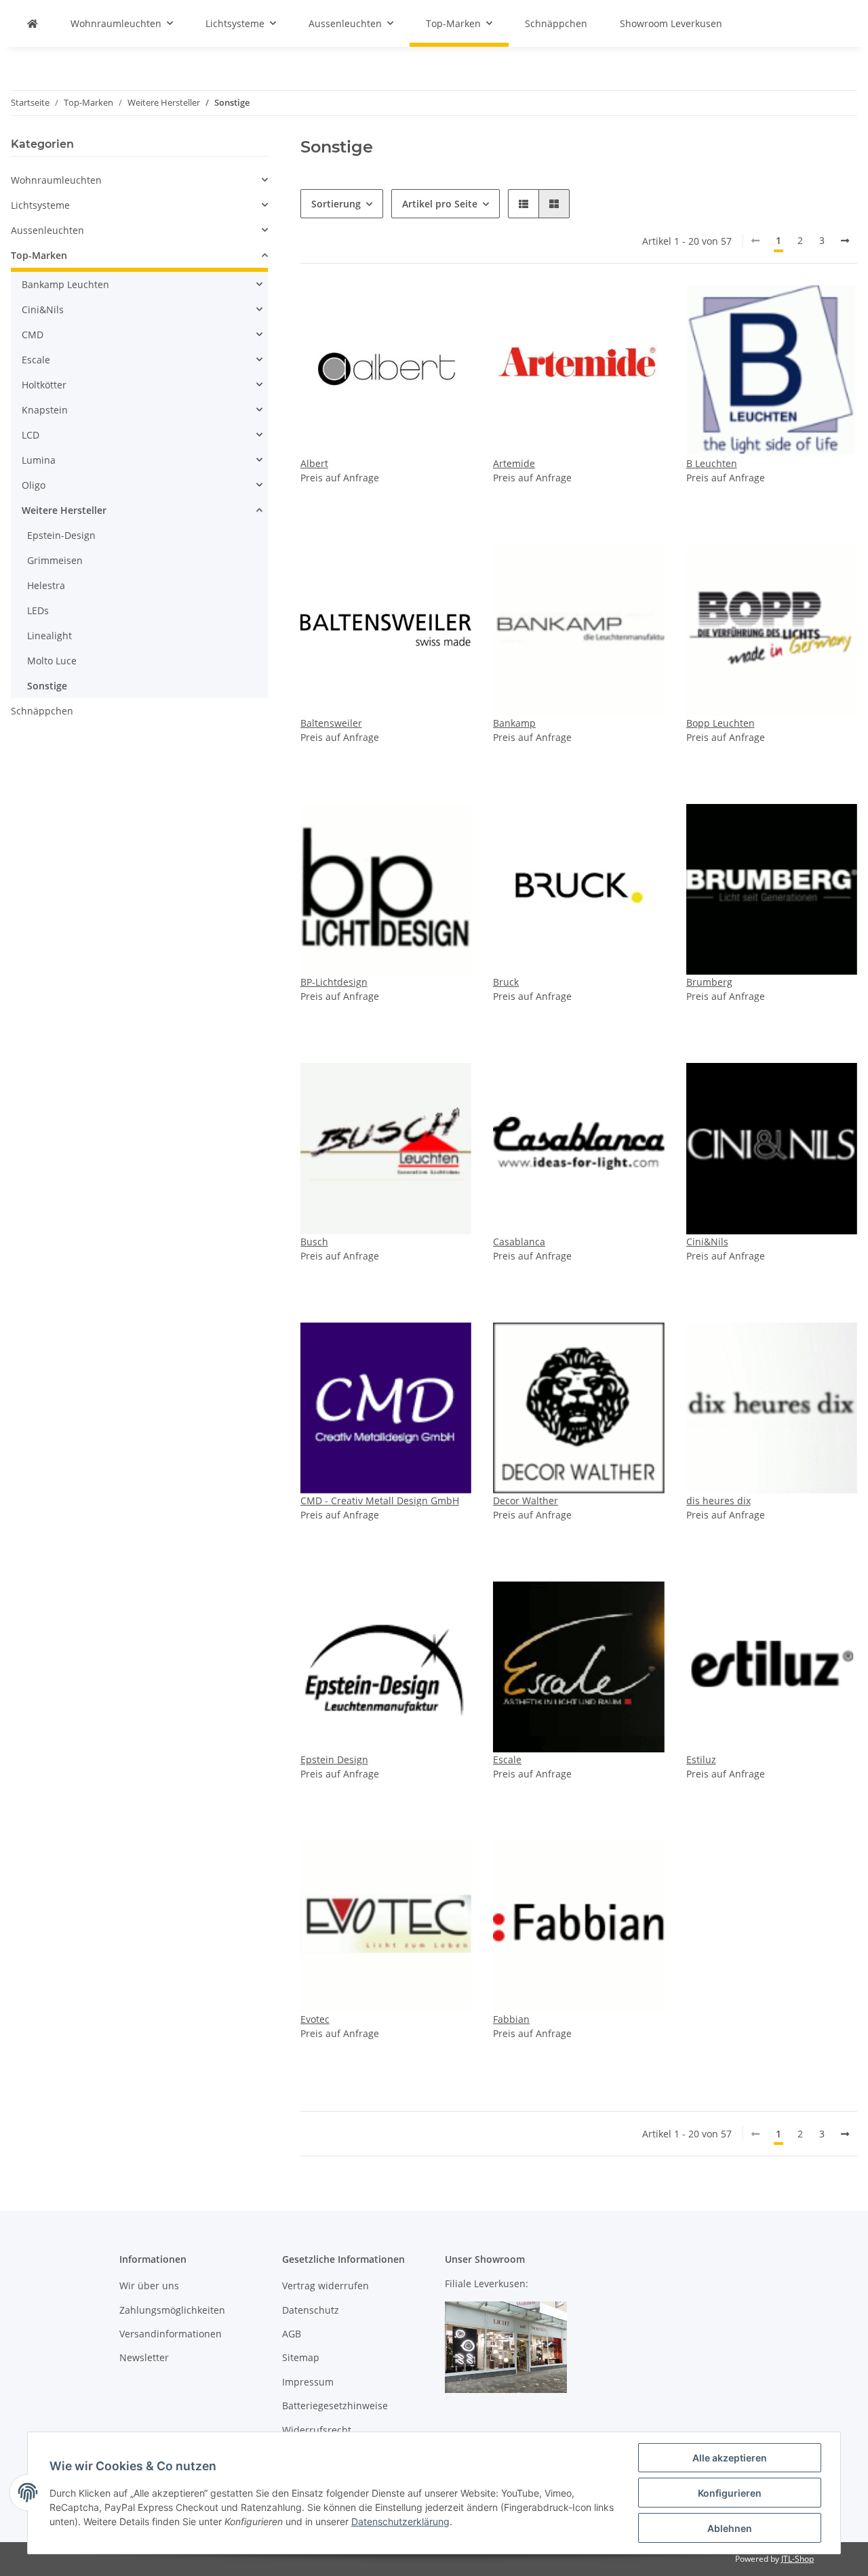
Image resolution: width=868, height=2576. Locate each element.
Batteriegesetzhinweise (335, 2406)
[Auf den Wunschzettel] (448, 308)
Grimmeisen (55, 560)
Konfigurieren (730, 2493)
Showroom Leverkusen (671, 23)
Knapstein (45, 410)
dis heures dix (718, 1501)
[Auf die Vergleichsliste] (413, 308)
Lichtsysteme (40, 205)
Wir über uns (149, 2286)
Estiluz (701, 1759)
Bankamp (514, 723)
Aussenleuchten (47, 230)
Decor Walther (526, 1501)
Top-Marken (39, 255)
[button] (524, 204)
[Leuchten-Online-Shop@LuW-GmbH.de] (33, 23)
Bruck (506, 982)
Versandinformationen (171, 2334)
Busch (314, 1242)
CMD (33, 335)
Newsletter (144, 2357)
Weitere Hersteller (64, 510)
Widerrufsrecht (317, 2430)
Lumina (39, 460)
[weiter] (845, 241)
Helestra (46, 585)
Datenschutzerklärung (400, 2521)
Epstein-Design (61, 535)
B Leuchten (712, 463)
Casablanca (519, 1242)
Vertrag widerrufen (325, 2286)
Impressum (308, 2382)
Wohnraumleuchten (56, 180)
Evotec (315, 2019)
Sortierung (336, 204)
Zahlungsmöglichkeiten (172, 2310)
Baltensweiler (331, 723)
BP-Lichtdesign (334, 982)
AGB (292, 2334)
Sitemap (301, 2357)
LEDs (38, 610)
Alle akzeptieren (730, 2458)
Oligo (34, 485)
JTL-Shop (797, 2559)
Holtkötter (44, 385)
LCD (31, 435)
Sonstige (47, 686)
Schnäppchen (42, 711)
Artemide (514, 463)
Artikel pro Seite (440, 204)
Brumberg (709, 982)
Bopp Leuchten (721, 723)
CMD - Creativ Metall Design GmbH (380, 1501)
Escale (507, 1759)
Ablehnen (730, 2528)
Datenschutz (311, 2310)
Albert (314, 463)
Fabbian (511, 2019)
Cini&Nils (707, 1242)
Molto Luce (52, 661)
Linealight (50, 636)
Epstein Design (334, 1759)
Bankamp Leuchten (65, 284)
